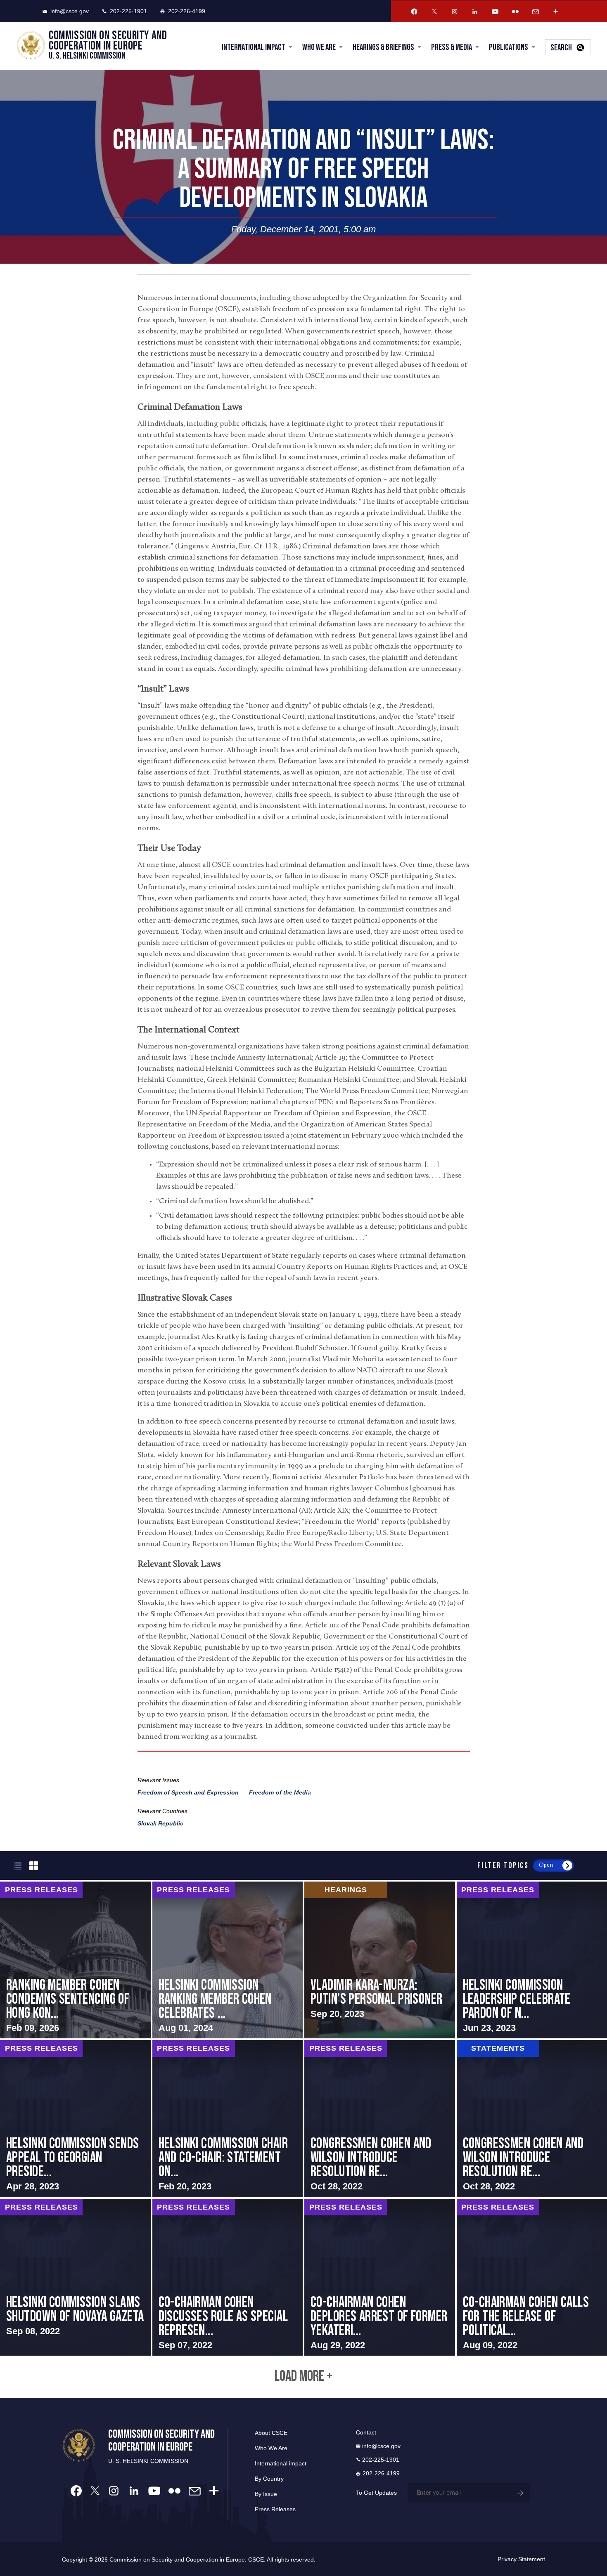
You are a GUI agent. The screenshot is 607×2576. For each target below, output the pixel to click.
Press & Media (452, 47)
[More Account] (556, 12)
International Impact (254, 47)
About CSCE (271, 2433)
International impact (281, 2463)
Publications (509, 47)
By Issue (266, 2494)
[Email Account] (536, 12)
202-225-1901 (128, 11)
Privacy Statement (521, 2559)
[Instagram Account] (455, 12)
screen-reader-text (75, 1960)
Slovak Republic (161, 1823)
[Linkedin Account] (475, 12)
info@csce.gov (70, 11)
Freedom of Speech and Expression (188, 1792)
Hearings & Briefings (383, 47)
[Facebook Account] (414, 12)
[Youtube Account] (495, 12)
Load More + (303, 2377)
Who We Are (319, 47)
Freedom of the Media (280, 1792)
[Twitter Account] (434, 12)
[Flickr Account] (515, 12)
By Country (269, 2479)
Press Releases (275, 2509)
